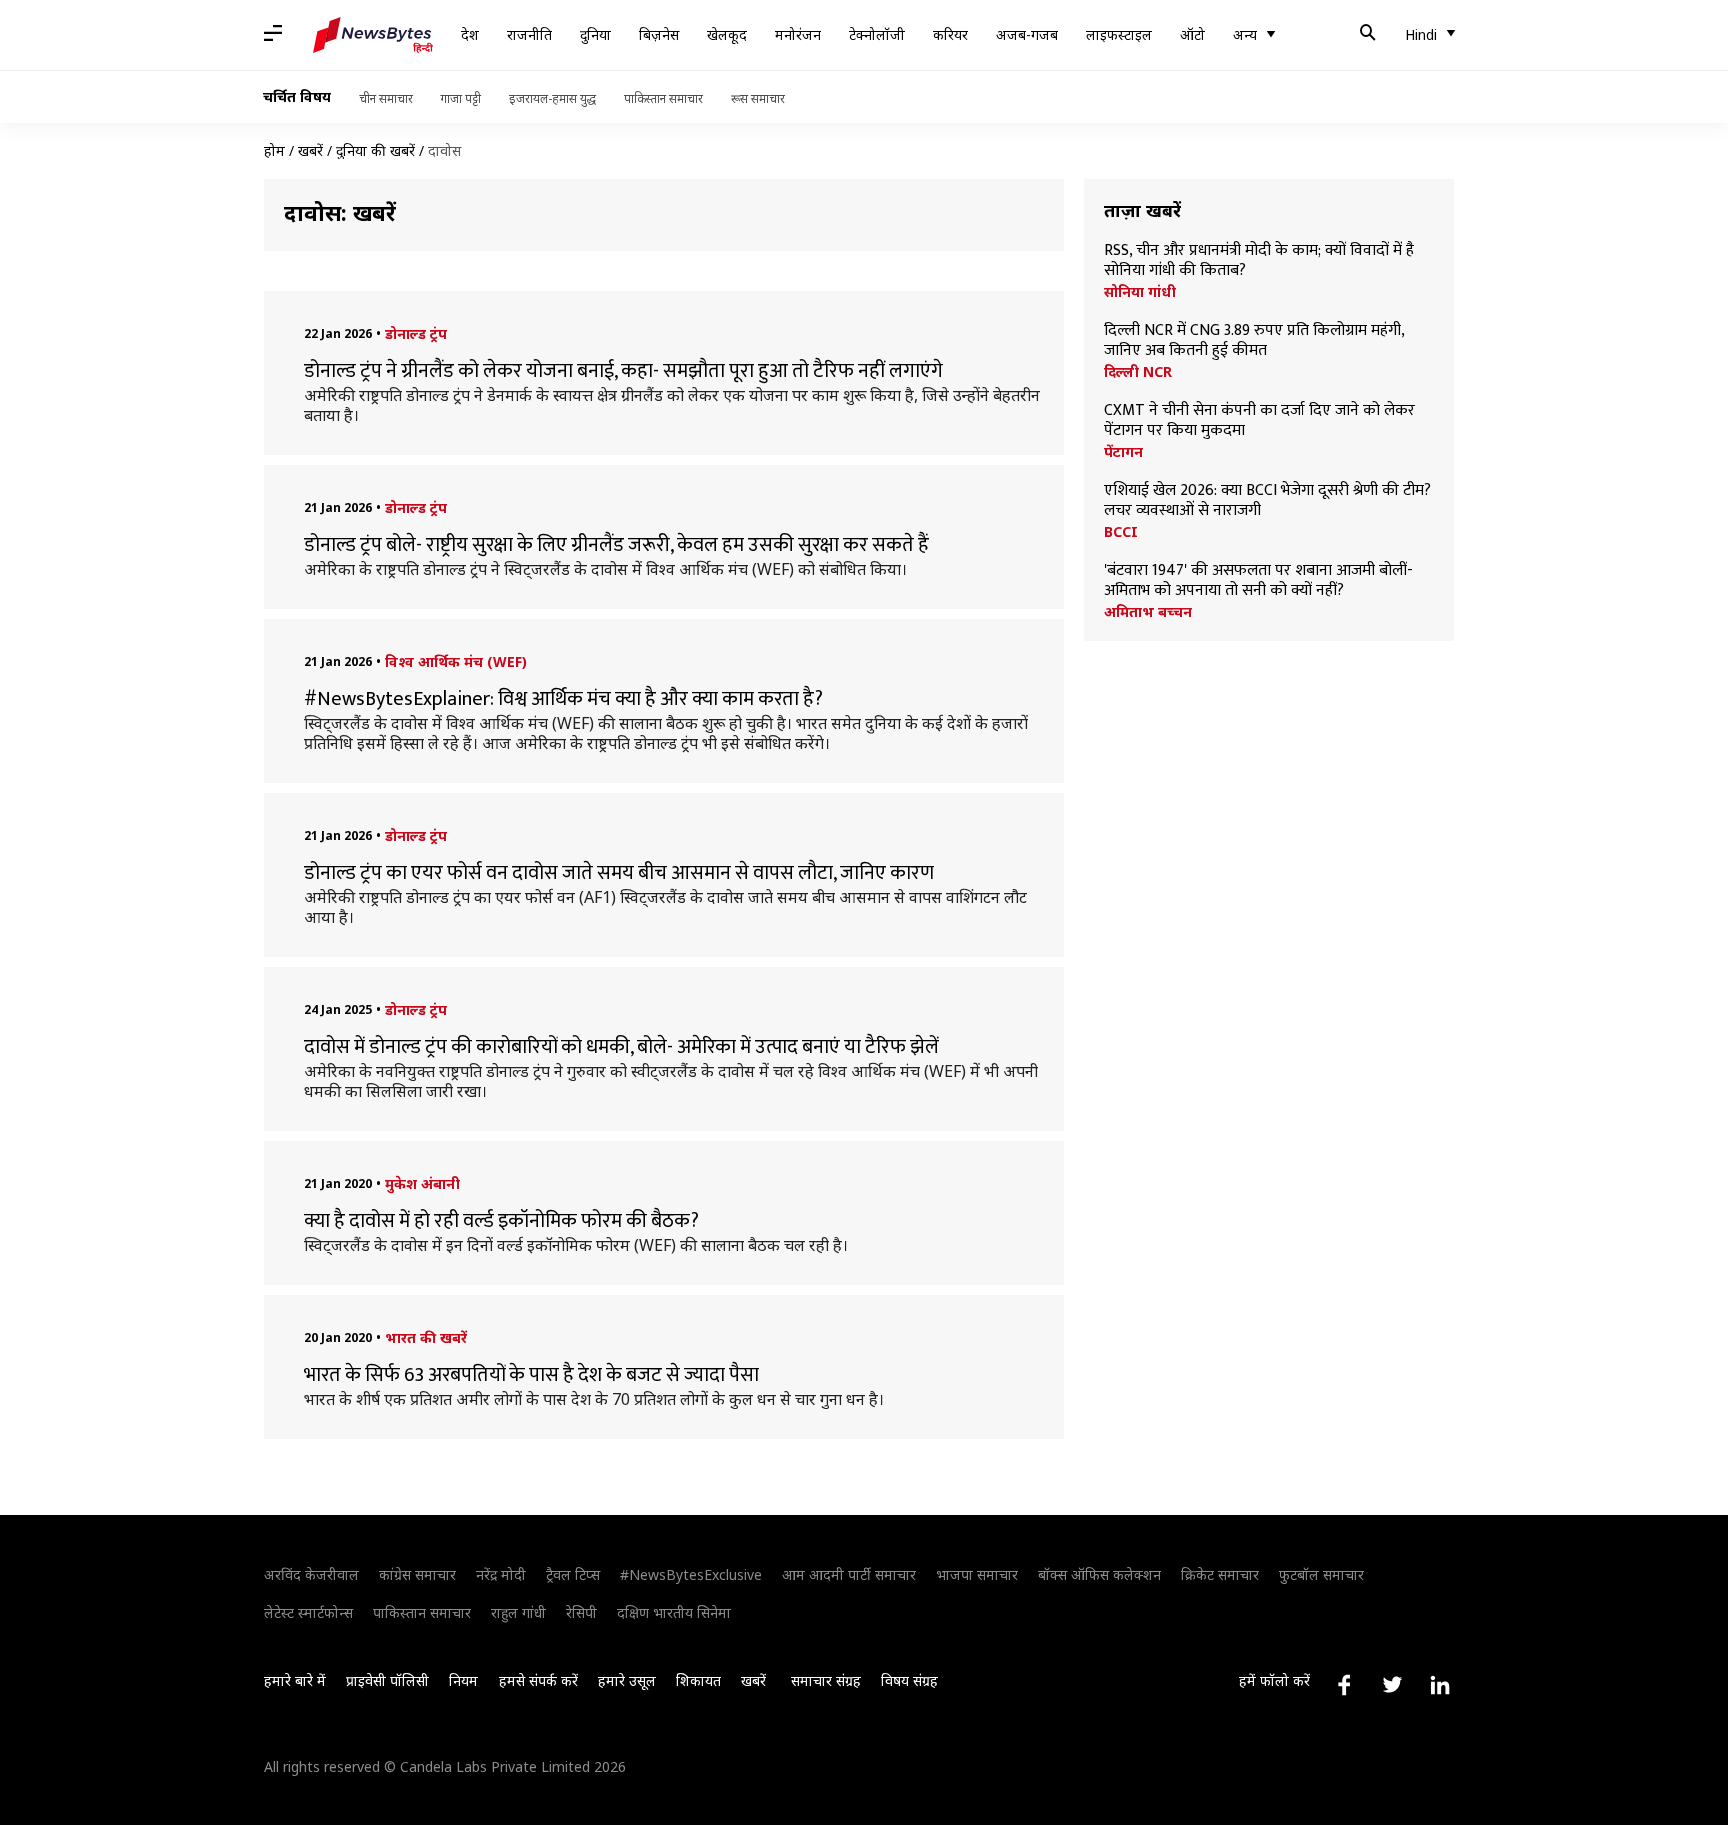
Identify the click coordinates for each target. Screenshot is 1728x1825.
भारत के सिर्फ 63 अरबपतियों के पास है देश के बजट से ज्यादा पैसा (531, 1375)
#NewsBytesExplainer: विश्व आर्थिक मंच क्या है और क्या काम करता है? (563, 699)
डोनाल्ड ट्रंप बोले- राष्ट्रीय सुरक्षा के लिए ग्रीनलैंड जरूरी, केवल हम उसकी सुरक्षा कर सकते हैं (616, 545)
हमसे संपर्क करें (538, 1680)
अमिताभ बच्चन (1148, 612)
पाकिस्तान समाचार (663, 98)
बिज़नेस (659, 34)
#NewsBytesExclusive (691, 1574)
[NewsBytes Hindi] (373, 35)
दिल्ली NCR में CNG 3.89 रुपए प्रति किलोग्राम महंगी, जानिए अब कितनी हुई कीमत (1254, 341)
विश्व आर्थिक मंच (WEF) (456, 661)
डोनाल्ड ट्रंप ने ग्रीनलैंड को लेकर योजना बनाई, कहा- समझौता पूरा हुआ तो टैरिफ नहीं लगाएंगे (623, 371)
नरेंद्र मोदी (501, 1574)
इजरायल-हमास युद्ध (552, 98)
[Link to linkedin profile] (1440, 1685)
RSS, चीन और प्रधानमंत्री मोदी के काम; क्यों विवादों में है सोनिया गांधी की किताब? (1259, 261)
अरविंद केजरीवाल (311, 1574)
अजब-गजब (1027, 34)
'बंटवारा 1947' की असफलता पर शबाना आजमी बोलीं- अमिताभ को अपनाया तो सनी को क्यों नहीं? (1258, 581)
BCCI (1121, 532)
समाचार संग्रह (826, 1680)
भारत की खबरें (426, 1337)
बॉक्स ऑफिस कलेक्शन (1099, 1574)
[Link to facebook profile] (1344, 1685)
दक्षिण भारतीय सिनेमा (674, 1612)
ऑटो (1192, 34)
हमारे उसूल (627, 1680)
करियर (950, 34)
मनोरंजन (798, 34)
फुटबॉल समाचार (1321, 1574)
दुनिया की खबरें (375, 150)
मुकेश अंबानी (422, 1183)
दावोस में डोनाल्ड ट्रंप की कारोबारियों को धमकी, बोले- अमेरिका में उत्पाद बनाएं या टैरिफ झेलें (621, 1047)
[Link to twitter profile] (1392, 1685)
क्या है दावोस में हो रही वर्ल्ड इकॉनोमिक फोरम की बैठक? (501, 1221)
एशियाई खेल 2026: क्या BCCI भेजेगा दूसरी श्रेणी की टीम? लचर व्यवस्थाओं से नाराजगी (1267, 501)
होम (274, 150)
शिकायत (698, 1680)
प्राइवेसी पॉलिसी (387, 1680)
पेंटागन (1123, 452)
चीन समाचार (386, 98)
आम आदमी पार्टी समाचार (849, 1574)
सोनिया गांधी (1140, 292)
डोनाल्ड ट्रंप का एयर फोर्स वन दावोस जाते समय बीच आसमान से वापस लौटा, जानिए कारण (619, 873)
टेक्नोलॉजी (877, 34)
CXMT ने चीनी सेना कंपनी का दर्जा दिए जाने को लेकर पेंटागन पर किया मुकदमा (1259, 421)
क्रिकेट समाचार (1220, 1574)
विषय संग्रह (909, 1680)
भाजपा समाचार (977, 1574)
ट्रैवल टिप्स (573, 1574)
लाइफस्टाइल (1119, 34)
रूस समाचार (758, 98)
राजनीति (529, 34)
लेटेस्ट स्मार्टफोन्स (308, 1612)
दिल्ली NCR (1138, 372)
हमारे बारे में (295, 1680)
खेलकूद (727, 34)
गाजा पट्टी (461, 98)
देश (470, 34)
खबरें (310, 150)
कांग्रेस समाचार (417, 1574)
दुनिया (595, 34)
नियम (463, 1680)
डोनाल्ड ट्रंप (416, 333)
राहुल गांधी (518, 1612)
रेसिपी (581, 1612)
